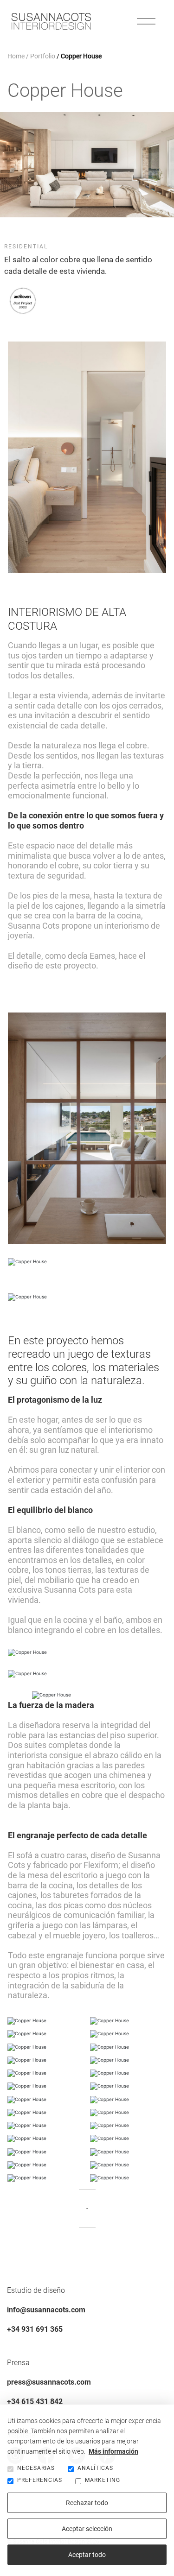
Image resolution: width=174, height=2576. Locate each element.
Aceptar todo (87, 2555)
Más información (113, 2451)
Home (16, 56)
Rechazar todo (87, 2503)
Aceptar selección (87, 2529)
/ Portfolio (41, 56)
